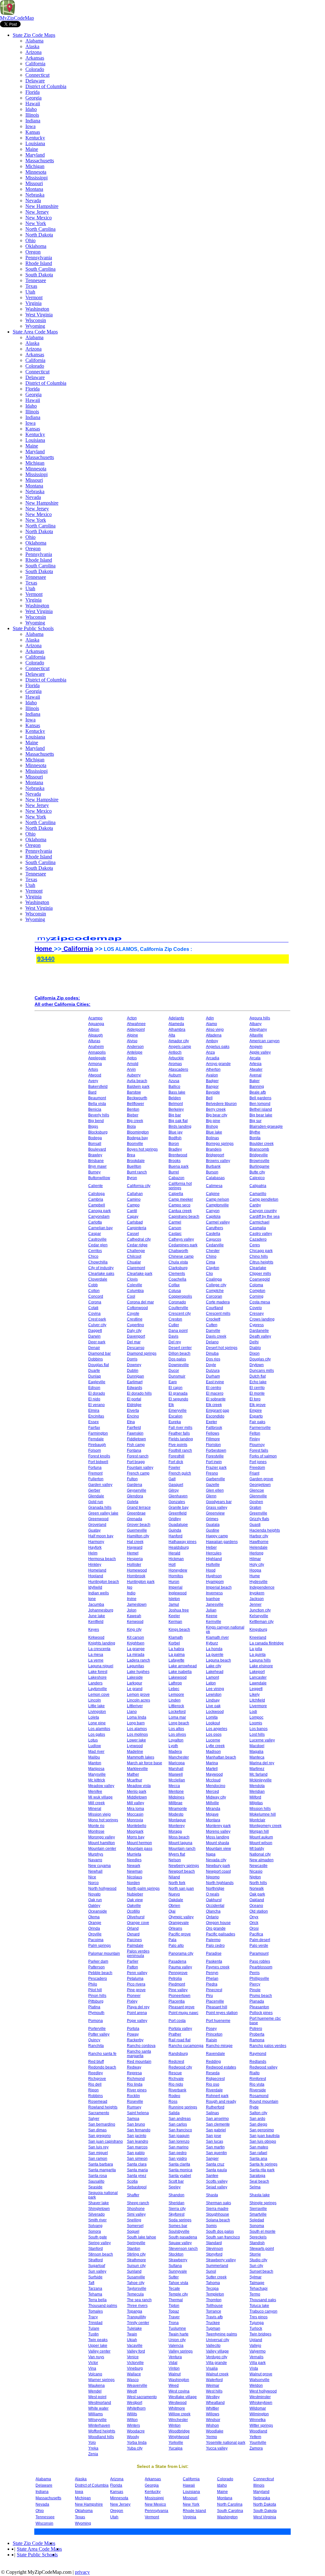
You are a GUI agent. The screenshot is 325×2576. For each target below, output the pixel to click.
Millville (212, 1803)
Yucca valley (217, 2448)
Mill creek (96, 1803)
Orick (254, 1923)
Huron (174, 1582)
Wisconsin (36, 320)
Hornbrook (136, 1576)
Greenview (215, 1513)
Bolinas (212, 1138)
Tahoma (213, 2283)
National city (260, 1854)
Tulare (94, 2328)
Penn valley (137, 1973)
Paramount (259, 1953)
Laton (211, 1683)
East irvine (215, 1382)
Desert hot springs (222, 1348)
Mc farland (259, 1774)
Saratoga (257, 2176)
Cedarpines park (183, 1245)
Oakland (257, 1900)
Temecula (135, 2294)
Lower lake (136, 1740)
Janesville (215, 1604)
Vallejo (255, 2346)
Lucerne (213, 1740)
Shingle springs (263, 2203)
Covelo (256, 1308)
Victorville (135, 2363)
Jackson (257, 1599)
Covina (94, 1314)
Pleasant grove (182, 2007)
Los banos (259, 1729)
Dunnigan (136, 1376)
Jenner (255, 1604)
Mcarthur (135, 1780)
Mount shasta (218, 1843)
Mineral (95, 1809)
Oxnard (133, 1934)
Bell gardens (260, 1098)
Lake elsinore (261, 1666)
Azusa (174, 1081)
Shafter (133, 2195)
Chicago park (261, 1251)
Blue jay (176, 1132)
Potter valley (99, 2034)
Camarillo (258, 1194)
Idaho (31, 109)
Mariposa (96, 1769)
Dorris (132, 1359)
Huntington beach (104, 1582)
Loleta (94, 1717)
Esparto (256, 1416)
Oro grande (216, 1928)
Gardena (135, 1485)
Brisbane (96, 1161)
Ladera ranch (139, 1660)
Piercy (255, 1984)
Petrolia (175, 1979)
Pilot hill (95, 1990)
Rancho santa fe (102, 2054)
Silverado (96, 2214)
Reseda (213, 2073)
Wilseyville (97, 2420)
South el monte (262, 2231)
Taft (91, 2283)
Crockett (213, 1319)
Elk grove (258, 1405)
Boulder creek (262, 1144)
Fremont (95, 1473)
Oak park (257, 1894)
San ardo (257, 2119)
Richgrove (97, 2079)
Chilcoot (134, 1256)
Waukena (96, 2386)
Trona (174, 2323)
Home (44, 949)
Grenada (135, 1519)
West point (97, 2397)
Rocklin (133, 2096)
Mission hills (260, 1809)
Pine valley (178, 1990)
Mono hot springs (103, 1820)
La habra (176, 1649)
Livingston (97, 1712)
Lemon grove (138, 1695)
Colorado (35, 69)
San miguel (98, 2153)
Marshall (176, 1769)
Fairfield (134, 1428)
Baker (255, 1081)
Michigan (35, 166)
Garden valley (100, 1485)
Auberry (134, 1075)
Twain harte (179, 2334)
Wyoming (35, 326)
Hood (211, 1570)
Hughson (214, 1576)
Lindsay (213, 1700)
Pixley (132, 2001)
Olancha (213, 1911)
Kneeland (258, 1637)
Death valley (260, 1336)
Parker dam (98, 1961)
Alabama (34, 41)
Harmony (96, 1542)
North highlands (220, 1883)
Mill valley (136, 1803)
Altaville (256, 1035)
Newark (134, 1866)
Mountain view (219, 1849)
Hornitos (176, 1576)
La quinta (258, 1655)
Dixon (255, 1353)
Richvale (176, 2079)
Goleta (133, 1502)
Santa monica (180, 2170)
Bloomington (138, 1132)
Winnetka (258, 2420)
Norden (133, 1883)
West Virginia (39, 315)
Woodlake (215, 2431)
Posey (211, 2029)
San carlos (178, 2124)
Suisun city (136, 2266)
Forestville (215, 1456)
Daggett (95, 1331)
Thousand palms (103, 2306)
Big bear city (217, 1115)
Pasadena (177, 1961)
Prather (175, 2034)
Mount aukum (261, 1837)
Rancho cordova (141, 2046)
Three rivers (137, 2306)
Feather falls (179, 1433)
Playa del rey (138, 2007)
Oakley (94, 1906)
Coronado (177, 1302)
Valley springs (181, 2351)
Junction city (260, 1610)
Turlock (256, 2328)
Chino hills (259, 1256)
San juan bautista (265, 2136)
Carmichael (259, 1222)
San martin (215, 2147)
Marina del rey (262, 1763)
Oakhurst (214, 1900)
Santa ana (258, 2159)
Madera (175, 1752)
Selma (255, 2187)
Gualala (213, 1525)
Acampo (95, 1018)
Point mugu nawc (183, 2013)
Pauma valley (180, 1967)
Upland (256, 2340)
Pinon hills (97, 1996)
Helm (93, 1553)
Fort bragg (136, 1462)
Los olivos (177, 1734)
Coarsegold (260, 1279)
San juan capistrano (106, 2141)
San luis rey (98, 2147)
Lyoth (173, 1746)
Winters (133, 2425)
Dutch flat (258, 1376)
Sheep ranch (138, 2203)
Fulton (132, 1479)
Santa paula (216, 2170)
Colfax (174, 1285)
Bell (209, 1098)
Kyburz (212, 1643)
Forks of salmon (263, 1456)
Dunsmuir (177, 1376)
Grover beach (139, 1525)
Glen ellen (215, 1490)
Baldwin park (138, 1087)
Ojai (172, 1911)
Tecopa (212, 2289)
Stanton (134, 2249)
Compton (257, 1291)
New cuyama (99, 1866)
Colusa (175, 1291)
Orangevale (179, 1923)
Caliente (96, 1186)
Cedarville (215, 1245)
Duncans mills (262, 1371)
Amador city (179, 1041)
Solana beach (218, 2220)
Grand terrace (139, 1508)
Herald (174, 1553)
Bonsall (95, 1144)
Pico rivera (136, 1984)
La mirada (136, 1655)
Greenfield (178, 1513)
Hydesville (259, 1582)
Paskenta (214, 1961)
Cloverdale (98, 1279)
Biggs (93, 1127)
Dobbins (96, 1359)
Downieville (179, 1365)
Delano (212, 1342)
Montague (177, 1820)
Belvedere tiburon (221, 1104)
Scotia (132, 2181)
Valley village (217, 2351)
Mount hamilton (102, 1843)
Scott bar (176, 2181)
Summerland (217, 2266)
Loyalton (176, 1740)
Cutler (174, 1325)
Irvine (132, 1599)
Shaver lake (99, 2203)
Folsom (95, 1450)
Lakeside (135, 1677)
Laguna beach (219, 1660)
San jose (214, 2136)
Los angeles (217, 1729)
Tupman (213, 2328)
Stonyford (214, 2254)
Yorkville (176, 2443)
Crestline (135, 1319)
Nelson (175, 1860)
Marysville (97, 1774)
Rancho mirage (219, 2046)
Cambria (96, 1199)
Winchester (178, 2420)
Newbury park (218, 1866)
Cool (131, 1296)
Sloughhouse (218, 2214)
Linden (175, 1700)
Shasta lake (260, 2195)
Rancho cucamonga (186, 2046)
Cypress (257, 1325)
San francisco (180, 2130)
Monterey (177, 1826)
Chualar (134, 1262)
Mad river (96, 1752)
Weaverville (137, 2386)
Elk (171, 1405)
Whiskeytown (261, 2403)
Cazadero (258, 1239)
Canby (255, 1205)
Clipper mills (260, 1274)
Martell (212, 1769)
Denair (94, 1348)
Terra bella (97, 2300)
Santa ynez (137, 2176)
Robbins (96, 2096)
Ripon (93, 2090)
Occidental (215, 1906)
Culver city (97, 1325)
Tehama (95, 2294)
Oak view (135, 1900)
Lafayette (176, 1660)
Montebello (137, 1826)
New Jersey (37, 212)
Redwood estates (221, 2067)
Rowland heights (103, 2107)
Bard (92, 1092)
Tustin (93, 2334)
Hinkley (95, 1565)
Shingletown (99, 2209)
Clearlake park (140, 1274)
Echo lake (258, 1382)
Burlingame (259, 1166)
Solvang (95, 2226)
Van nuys (96, 2357)
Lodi (253, 1712)
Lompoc (256, 1717)
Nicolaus (135, 1877)
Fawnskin (135, 1433)
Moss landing (218, 1837)
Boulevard (97, 1149)
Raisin (212, 2040)
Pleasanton (259, 2007)
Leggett (256, 1689)
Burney (94, 1172)
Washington (37, 309)
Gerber (94, 1490)
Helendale (259, 1547)
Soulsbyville (179, 2231)
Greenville (258, 1513)
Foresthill (176, 1456)
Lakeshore (97, 1677)
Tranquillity (136, 2317)
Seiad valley (217, 2187)
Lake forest (98, 1672)
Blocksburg (98, 1132)
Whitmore (177, 2408)
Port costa (177, 2021)
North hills (258, 1883)
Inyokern (257, 1593)
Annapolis (97, 1052)
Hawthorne (259, 1542)
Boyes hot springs (142, 1149)
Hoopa (255, 1570)
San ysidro (178, 2159)
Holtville (213, 1565)
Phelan (212, 1979)
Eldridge (134, 1405)
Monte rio (96, 1826)
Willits (132, 2414)
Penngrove (178, 1973)
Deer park (97, 1342)
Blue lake (214, 1132)
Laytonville (98, 1689)
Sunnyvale (178, 2271)
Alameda (176, 1024)
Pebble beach (100, 1973)
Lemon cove (99, 1695)
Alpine (133, 1035)
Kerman (175, 1622)
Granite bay (179, 1508)
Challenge (136, 1251)
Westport (135, 2403)
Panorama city (181, 1953)
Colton (94, 1291)
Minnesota (36, 172)
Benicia (95, 1109)
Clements (177, 1274)
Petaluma (135, 1979)
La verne (96, 1660)
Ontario (212, 1917)
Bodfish (175, 1138)
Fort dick (176, 1462)
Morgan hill (259, 1831)
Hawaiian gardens (222, 1542)
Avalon (212, 1075)
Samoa (133, 2119)
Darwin (94, 1336)
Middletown (137, 1797)
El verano (96, 1405)
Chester (213, 1251)
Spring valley (99, 2243)
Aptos (132, 1058)
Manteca (257, 1757)
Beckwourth (137, 1098)
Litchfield (257, 1700)
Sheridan (176, 2203)
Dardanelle (259, 1331)
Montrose (96, 1831)
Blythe (255, 1132)
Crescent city (180, 1314)
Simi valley (136, 2214)
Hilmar (255, 1559)
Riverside (258, 2090)
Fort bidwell (98, 1462)
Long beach (179, 1723)
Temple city (178, 2294)
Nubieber (135, 1894)
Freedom (257, 1468)
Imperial (176, 1587)
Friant (254, 1473)
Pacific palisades (221, 1934)
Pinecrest (214, 1990)
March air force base (145, 1763)
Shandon (176, 2195)
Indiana (33, 121)
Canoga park (99, 1211)
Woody (133, 2437)
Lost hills (257, 1734)
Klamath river (217, 1637)
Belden (175, 1098)
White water (98, 2408)
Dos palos (177, 1359)
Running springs (183, 2107)
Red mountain (139, 2062)
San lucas (215, 2141)
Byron (132, 1178)
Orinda (94, 1928)
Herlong (256, 1553)
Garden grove (261, 1479)
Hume (255, 1576)
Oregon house (218, 1923)
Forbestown (216, 1450)
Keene (212, 1616)
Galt (172, 1479)
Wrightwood (179, 2437)
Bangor (212, 1087)
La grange (136, 1649)
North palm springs (143, 1888)
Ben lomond (260, 1104)
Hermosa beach (102, 1559)
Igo (130, 1587)
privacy (82, 2572)
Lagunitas (136, 1666)
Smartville (258, 2214)
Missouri (34, 183)
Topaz (174, 2311)
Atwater (256, 1069)
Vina (92, 2368)
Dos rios (213, 1359)
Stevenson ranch (183, 2249)
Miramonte (178, 1809)
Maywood (214, 1774)
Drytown (257, 1365)
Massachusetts (40, 161)
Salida (174, 2113)
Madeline (135, 1752)
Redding (213, 2062)
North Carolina (40, 229)
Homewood (137, 1570)
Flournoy (257, 1445)
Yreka (93, 2448)
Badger (212, 1081)
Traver (174, 2317)
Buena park (179, 1166)
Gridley (175, 1519)
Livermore (258, 1706)
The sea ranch (139, 2300)
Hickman (176, 1559)
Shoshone (136, 2209)
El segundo (178, 1399)
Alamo (212, 1024)
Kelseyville (259, 1616)
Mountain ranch (182, 1849)
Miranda (213, 1809)
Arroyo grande (218, 1064)
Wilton (132, 2420)
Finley (255, 1439)
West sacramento (142, 2397)
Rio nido (176, 2084)
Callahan (135, 1194)
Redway (134, 2067)
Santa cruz (215, 2164)
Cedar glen (98, 1245)
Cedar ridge (137, 1245)
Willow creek (179, 2414)
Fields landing (181, 1439)
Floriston (213, 1445)
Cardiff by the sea (265, 1217)
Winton (175, 2425)
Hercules (214, 1553)
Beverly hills (99, 1115)
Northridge (215, 1888)
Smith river (97, 2220)
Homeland (97, 1570)
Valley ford (136, 2351)
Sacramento (99, 2113)
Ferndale (96, 1439)
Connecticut (37, 75)
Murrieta (134, 1854)
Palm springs (99, 1946)
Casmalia (258, 1228)
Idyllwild (95, 1587)
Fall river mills (180, 1428)
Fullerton (96, 1479)
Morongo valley (102, 1837)
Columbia (135, 1291)
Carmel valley (218, 1222)
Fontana (134, 1450)
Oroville (95, 1934)
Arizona (33, 52)
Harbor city (259, 1536)
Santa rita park (262, 2170)
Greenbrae (136, 1513)
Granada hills (100, 1508)
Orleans (175, 1928)
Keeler (174, 1616)
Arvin (131, 1069)
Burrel (174, 1172)
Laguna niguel (101, 1666)
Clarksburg (178, 1268)
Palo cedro (215, 1946)
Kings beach (179, 1630)
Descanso (136, 1348)
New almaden (262, 1860)
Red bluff (96, 2062)
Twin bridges (260, 2334)
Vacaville (135, 2346)
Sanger (212, 2159)
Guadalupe (178, 1525)
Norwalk (257, 1888)
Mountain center (102, 1849)
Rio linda (135, 2084)
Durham (213, 1376)
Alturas (94, 1041)
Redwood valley (263, 2067)
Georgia (33, 98)
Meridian (257, 1792)
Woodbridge (179, 2431)
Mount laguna (180, 1843)
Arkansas (35, 58)
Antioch (175, 1052)
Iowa (30, 126)
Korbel (174, 1643)
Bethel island (261, 1109)
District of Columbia (46, 86)
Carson (175, 1228)
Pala (172, 1940)
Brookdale (136, 1161)
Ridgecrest (215, 2079)
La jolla (256, 1649)
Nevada (33, 200)
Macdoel (257, 1746)
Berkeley (176, 1109)
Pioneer (134, 1996)
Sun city (256, 2266)
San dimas (97, 2130)
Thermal (176, 2300)
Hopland (96, 1576)
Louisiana (35, 143)
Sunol (211, 2271)
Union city (177, 2340)
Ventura (175, 2357)
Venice (133, 2357)
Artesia (255, 1064)
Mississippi (36, 178)
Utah (30, 292)
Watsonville (259, 2380)
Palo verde (259, 1946)
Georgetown (260, 1485)
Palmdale (135, 1946)
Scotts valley (217, 2181)
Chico (93, 1256)
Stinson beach (101, 2254)
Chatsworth (178, 1251)
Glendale (96, 1496)
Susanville (136, 2277)
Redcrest (176, 2062)
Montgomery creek (265, 1826)
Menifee (95, 1792)
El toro (255, 1399)
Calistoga (96, 1194)
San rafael (258, 2153)
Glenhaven (178, 1496)
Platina (94, 2007)
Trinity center (138, 2323)
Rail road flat (179, 2040)
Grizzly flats (259, 1519)
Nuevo (174, 1894)
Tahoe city (136, 2283)
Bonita (255, 1138)
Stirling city (136, 2254)
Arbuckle (176, 1058)
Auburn (175, 1075)
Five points (178, 1445)
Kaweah (134, 1616)
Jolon (132, 1610)
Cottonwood (137, 1308)
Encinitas (96, 1416)
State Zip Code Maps (34, 35)
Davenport (136, 1336)
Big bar (175, 1115)
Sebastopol (137, 2187)
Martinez (257, 1769)
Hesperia (135, 1559)
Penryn (212, 1973)
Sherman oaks (219, 2203)
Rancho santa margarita (139, 2054)
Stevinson (215, 2249)
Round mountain (264, 2101)
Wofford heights (102, 2431)
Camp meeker (181, 1199)
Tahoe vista (178, 2283)
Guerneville (137, 1530)
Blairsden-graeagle (266, 1127)
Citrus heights (261, 1262)
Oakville (134, 1906)
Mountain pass (140, 1849)
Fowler (174, 1468)
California (35, 64)
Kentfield (96, 1622)
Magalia (256, 1752)
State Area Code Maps (35, 332)
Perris (255, 1973)
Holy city (257, 1565)
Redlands (258, 2062)
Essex (93, 1422)
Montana (34, 189)
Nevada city (216, 1860)
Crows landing (262, 1319)
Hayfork (95, 1547)
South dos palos (220, 2231)
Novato (94, 1894)
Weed (174, 2386)
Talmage (257, 2283)
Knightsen (136, 1643)
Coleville (135, 1285)
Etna (131, 1422)
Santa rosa (98, 2176)
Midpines (176, 1797)
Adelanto (176, 1018)
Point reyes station (222, 2013)
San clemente (218, 2124)
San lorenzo (179, 2141)
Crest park (97, 1319)
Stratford (96, 2260)
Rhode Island (39, 263)
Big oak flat (178, 1121)
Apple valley (260, 1052)
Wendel (95, 2391)
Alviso (132, 1041)
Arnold (133, 1064)
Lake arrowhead (183, 1666)
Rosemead (98, 2101)
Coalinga (214, 1279)
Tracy (93, 2317)
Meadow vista (139, 1786)
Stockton (176, 2254)
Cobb (93, 1285)
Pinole (255, 1990)
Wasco (133, 2380)
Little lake (96, 1706)
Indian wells (99, 1593)
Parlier (133, 1961)
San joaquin (179, 2136)
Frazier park (216, 1468)
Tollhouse (214, 2306)
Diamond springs (142, 1353)
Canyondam (99, 1217)
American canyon (265, 1041)
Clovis (132, 1279)
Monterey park (218, 1826)
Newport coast (218, 1871)
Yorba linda (137, 2443)
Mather (133, 1774)
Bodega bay (137, 1138)
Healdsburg (179, 1547)
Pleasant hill (217, 2007)
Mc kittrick (97, 1780)
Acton (132, 1018)
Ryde (254, 2107)
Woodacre (136, 2431)
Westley (213, 2397)
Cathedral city (139, 1239)
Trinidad (95, 2323)
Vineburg (135, 2368)
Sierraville (258, 2209)
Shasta (212, 2195)
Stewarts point (262, 2249)
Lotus (93, 1740)
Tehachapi (259, 2289)
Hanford (176, 1536)
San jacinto (137, 2136)
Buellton (134, 1166)
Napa (211, 1854)
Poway (133, 2034)
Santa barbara (101, 2164)
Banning (257, 1087)
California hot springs (180, 1186)
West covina (179, 2391)
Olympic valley (181, 1917)
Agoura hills (260, 1018)
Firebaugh (97, 1445)
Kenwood (135, 1622)
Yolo (92, 2443)
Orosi (254, 1928)
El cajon (176, 1388)
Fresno (212, 1473)
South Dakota (39, 275)
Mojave (212, 1814)
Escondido (215, 1416)
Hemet (133, 1553)
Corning (256, 1296)
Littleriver (135, 1706)
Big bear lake (261, 1115)
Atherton (213, 1069)
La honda (214, 1649)
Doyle (211, 1365)
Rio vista (257, 2084)
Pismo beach (261, 1996)
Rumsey (134, 2107)
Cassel (133, 1234)
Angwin (256, 1047)
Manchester (179, 1757)
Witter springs (261, 2425)
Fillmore (213, 1439)
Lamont (212, 1677)
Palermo (213, 1940)
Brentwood (178, 1155)
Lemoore (176, 1695)
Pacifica (256, 1934)
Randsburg (178, 2054)
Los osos (214, 1734)
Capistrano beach (184, 1217)
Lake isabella (180, 1672)
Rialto (255, 2073)
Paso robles (260, 1961)
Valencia (176, 2346)
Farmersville (260, 1428)
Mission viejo (99, 1814)
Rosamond (259, 2096)
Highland (214, 1559)
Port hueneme (218, 2021)
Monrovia (135, 1820)
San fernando (139, 2130)
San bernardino (102, 2124)
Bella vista (97, 1104)
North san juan (181, 1888)
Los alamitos (99, 1729)
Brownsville (259, 1161)
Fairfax (94, 1428)
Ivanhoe (213, 1599)
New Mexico (39, 218)
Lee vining (215, 1689)
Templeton (215, 2294)
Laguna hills (260, 1660)
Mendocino (216, 1786)
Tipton (174, 2306)
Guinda (175, 1530)
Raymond (258, 2054)
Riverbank (177, 2090)
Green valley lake (103, 1513)
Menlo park (137, 1792)
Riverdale (214, 2090)
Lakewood (178, 1677)
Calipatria (258, 1186)
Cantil (132, 1211)
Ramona (257, 2040)
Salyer (94, 2119)
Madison (213, 1752)
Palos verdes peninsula (138, 1953)
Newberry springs (184, 1866)
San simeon (137, 2159)
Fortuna (95, 1468)
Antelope (135, 1052)
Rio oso (213, 2084)
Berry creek (216, 1109)
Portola (133, 2029)
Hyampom (215, 1582)
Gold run (96, 1502)
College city (216, 1285)
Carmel (175, 1222)
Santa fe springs (263, 2164)
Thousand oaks (263, 2300)
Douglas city (260, 1359)
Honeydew (178, 1570)
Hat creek (135, 1542)
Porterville (97, 2029)
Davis (173, 1336)
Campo (133, 1205)
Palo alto (176, 1946)
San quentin (216, 2153)
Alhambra (177, 1030)
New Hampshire (42, 206)
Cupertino (136, 1325)
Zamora (256, 2448)
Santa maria (137, 2170)
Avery (93, 1081)
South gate (98, 2237)
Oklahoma (36, 246)
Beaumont (97, 1098)
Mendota (257, 1786)
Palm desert (260, 1940)
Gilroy (174, 1490)
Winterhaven (99, 2425)
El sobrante (216, 1399)
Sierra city (177, 2209)
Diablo (255, 1348)
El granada (178, 1393)
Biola (131, 1127)
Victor (93, 2363)
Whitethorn (136, 2408)
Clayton (213, 1268)
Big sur (255, 1121)
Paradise (214, 1953)
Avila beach (137, 1081)
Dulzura (213, 1371)
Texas (31, 286)
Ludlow (95, 1746)
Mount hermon (139, 1843)
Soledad (257, 2220)
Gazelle (213, 1485)
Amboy (212, 1041)
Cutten (212, 1325)
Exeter (212, 1422)
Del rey (175, 1342)
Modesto (176, 1814)
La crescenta (99, 1649)
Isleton (174, 1599)
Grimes (212, 1519)
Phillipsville (259, 1979)
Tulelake (134, 2328)
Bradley (175, 1149)
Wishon (212, 2425)
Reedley (96, 2073)
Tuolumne (177, 2328)
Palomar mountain (104, 1953)
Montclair (257, 1820)
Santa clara (137, 2164)
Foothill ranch (180, 1450)
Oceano (256, 1906)
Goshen (256, 1502)
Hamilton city (138, 1536)
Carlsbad (135, 1222)
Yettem (255, 2437)
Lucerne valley (262, 1740)
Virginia (33, 303)
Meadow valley (101, 1786)
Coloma (256, 1285)
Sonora (95, 2231)
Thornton (214, 2300)
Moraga (175, 1831)
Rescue (175, 2073)
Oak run (95, 1900)
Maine (32, 149)
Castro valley (261, 1234)
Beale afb (258, 1092)
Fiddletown (136, 1439)
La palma (177, 1655)
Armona (95, 1064)
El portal (134, 1399)
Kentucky (35, 138)
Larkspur (135, 1683)
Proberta (257, 2034)
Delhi (254, 1342)
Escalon (176, 1416)
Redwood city (180, 2067)
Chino (211, 1256)
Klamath (176, 1637)
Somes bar (178, 2226)
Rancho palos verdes (268, 2046)
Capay (133, 1217)
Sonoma (257, 2226)
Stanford (96, 2249)
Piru (209, 1996)
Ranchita (96, 2046)
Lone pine (97, 1723)
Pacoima (96, 1940)
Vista (254, 2368)
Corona (95, 1302)
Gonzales (177, 1502)
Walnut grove (261, 2374)
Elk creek (214, 1405)
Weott (132, 2391)
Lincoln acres (139, 1700)
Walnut (175, 2374)
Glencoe (257, 1490)
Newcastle (259, 1866)
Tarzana (95, 2289)
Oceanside (98, 1911)
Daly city (134, 1331)
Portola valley (180, 2029)
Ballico (174, 1087)
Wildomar (258, 2408)
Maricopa (177, 1763)
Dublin (133, 1371)
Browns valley (218, 1161)
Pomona (96, 2021)
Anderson (135, 1047)
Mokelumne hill (263, 1814)
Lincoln (95, 1700)
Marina (212, 1763)
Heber (211, 1547)
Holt (172, 1565)
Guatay (94, 1530)
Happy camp (217, 1536)
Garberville (216, 1479)
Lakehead (215, 1672)
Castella (213, 1234)
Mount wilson (261, 1843)
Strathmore (136, 2260)
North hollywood (102, 1888)
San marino (179, 2147)
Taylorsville (137, 2289)
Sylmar (255, 2277)
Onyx (254, 1917)
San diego (258, 2124)
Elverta (133, 1411)
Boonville (135, 1144)
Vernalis (256, 2357)
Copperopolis (180, 1296)
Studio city (258, 2260)
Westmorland (100, 2403)
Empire (256, 1411)
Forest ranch (138, 1456)
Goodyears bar (219, 1502)
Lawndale (258, 1683)
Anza (210, 1052)
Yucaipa (176, 2448)
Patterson (96, 1967)
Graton (255, 1508)
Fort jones (258, 1462)
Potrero (256, 2029)
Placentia (177, 2001)
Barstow (134, 1092)
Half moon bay (101, 1536)
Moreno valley (218, 1831)
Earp (173, 1382)
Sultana (175, 2266)
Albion (94, 1030)
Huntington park (141, 1582)
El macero (215, 1393)
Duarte (94, 1371)
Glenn (211, 1496)
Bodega (95, 1138)
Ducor (174, 1371)
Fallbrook (214, 1428)
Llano (132, 1712)
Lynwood (135, 1746)
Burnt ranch (137, 1172)
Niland (174, 1877)
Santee (212, 2176)
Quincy (94, 2040)
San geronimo (262, 2130)
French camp (138, 1473)
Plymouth (96, 2013)
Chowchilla (98, 1262)
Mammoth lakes (141, 1757)
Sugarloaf (97, 2266)
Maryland (35, 155)
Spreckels (258, 2237)
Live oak (213, 1706)
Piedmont (177, 1984)
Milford (255, 1797)
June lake (97, 1616)
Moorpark (135, 1831)
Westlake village (183, 2397)
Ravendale (216, 2054)
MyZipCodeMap (17, 18)
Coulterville (178, 1308)
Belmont (176, 1104)
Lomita (212, 1717)
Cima (211, 1262)
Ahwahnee (136, 1024)
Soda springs (180, 2220)
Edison (94, 1388)
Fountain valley (140, 1468)
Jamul (174, 1604)
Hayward (135, 1547)
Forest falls (259, 1450)
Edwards (135, 1388)
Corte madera (218, 1302)
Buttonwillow (99, 1178)
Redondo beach (102, 2067)
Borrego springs (220, 1144)
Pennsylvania (39, 258)
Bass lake (177, 1092)
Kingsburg (258, 1630)
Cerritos (95, 1251)
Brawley (95, 1155)
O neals (213, 1894)
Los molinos (137, 1734)
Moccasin (135, 1814)
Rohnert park (217, 2096)
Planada (257, 2001)
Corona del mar (140, 1302)
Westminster (260, 2397)
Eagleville (97, 1382)
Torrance (214, 2311)
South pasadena (183, 2237)
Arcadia (213, 1058)
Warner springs (101, 2380)
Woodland (258, 2431)
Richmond (136, 2079)
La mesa (96, 1655)
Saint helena (138, 2113)
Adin (210, 1018)
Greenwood (98, 1519)
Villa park (258, 2363)
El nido (94, 1399)
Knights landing (102, 1643)
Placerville (215, 2001)
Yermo (212, 2437)
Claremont (136, 1268)
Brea (131, 1155)
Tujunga (257, 2323)
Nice (92, 1877)
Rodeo (174, 2096)
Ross (173, 2101)
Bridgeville (259, 1155)
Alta (172, 1035)
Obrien (174, 1906)
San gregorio (99, 2136)
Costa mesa (260, 1302)
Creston (175, 1319)
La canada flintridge (267, 1643)
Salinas (212, 2113)
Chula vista (178, 1262)
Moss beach (179, 1837)
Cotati (93, 1308)
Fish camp (136, 1445)
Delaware (35, 81)
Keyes (94, 1630)
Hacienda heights (265, 1530)
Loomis (256, 1723)
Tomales (96, 2311)
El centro (214, 1388)
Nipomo (213, 1877)
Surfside (95, 2277)
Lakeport (257, 1672)
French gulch (180, 1473)
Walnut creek (217, 2374)
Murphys (96, 1854)
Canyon (213, 1211)
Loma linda (137, 1717)
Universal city (218, 2340)
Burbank (213, 1166)
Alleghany (258, 1030)
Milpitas (256, 1803)
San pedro (178, 2153)
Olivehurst (136, 1917)
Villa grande (216, 2363)
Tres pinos (259, 2317)
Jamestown (137, 1604)
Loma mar (177, 1717)
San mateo (259, 2147)
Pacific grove (180, 1934)
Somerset (135, 2226)
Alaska (32, 46)
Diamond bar (99, 1353)
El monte (257, 1393)
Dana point (178, 1331)
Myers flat (177, 1854)
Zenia (93, 2454)
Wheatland (215, 2403)
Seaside (95, 2187)
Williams (96, 2414)
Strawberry (178, 2260)
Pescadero (98, 1979)
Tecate (174, 2289)
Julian (211, 1610)
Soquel (133, 2231)
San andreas (180, 2119)
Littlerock (176, 1706)
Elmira (94, 1411)
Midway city (216, 1797)
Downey (134, 1365)
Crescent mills (218, 1314)
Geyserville (137, 1490)
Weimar (213, 2386)
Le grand (135, 1689)
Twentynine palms (222, 2334)
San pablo (136, 2153)
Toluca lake (259, 2306)
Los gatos (97, 1734)
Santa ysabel (180, 2176)
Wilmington (259, 2414)
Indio (131, 1593)
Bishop (212, 1127)
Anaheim (96, 1047)
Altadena (214, 1035)
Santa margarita (102, 2170)
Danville (213, 1331)
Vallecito (213, 2346)
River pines (137, 2090)
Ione (92, 1599)
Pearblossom (261, 1967)
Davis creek (216, 1336)
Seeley (175, 2187)
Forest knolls (99, 1456)
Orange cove (138, 1923)
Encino (133, 1416)
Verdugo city (217, 2357)
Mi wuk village (100, 1797)
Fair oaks (257, 1422)
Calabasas (215, 1178)
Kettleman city (262, 1622)
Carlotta (95, 1222)
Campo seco (179, 1205)
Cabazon (176, 1178)
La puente (215, 1655)
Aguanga (96, 1024)
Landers (95, 1683)
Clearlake (258, 1268)
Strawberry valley (221, 2260)
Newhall (95, 1871)
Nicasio (256, 1871)
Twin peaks (98, 2340)
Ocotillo (133, 1911)
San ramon (98, 2159)
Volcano (95, 2374)
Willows (213, 2414)
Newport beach (182, 1871)
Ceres (255, 1245)
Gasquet (176, 1485)
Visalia (212, 2368)
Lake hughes (138, 1672)
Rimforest (258, 2079)
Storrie (255, 2254)
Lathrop (175, 1683)
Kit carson (136, 1637)
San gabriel (216, 2130)
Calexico (257, 1178)
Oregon (33, 252)
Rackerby (135, 2040)
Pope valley (137, 2021)
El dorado (97, 1393)
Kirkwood (96, 1637)
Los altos (176, 1729)
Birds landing (180, 1127)
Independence (262, 1587)
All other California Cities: (63, 1004)
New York (36, 223)
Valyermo (258, 2351)
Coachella (177, 1279)
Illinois (32, 115)
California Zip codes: (57, 998)
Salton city (258, 2113)
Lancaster (258, 1677)
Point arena (137, 2013)
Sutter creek (216, 2277)
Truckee (213, 2323)
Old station (259, 1911)
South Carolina (40, 269)
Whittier (212, 2408)
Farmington (98, 1433)
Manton (95, 1763)
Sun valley (97, 2271)
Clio (209, 1274)
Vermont (34, 297)
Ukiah (132, 2340)
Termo (255, 2294)
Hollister (134, 1565)
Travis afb (214, 2317)
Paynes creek (218, 1967)
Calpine (213, 1194)
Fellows (213, 1433)
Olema (94, 1917)
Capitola (213, 1217)
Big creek (135, 1121)
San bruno (136, 2124)
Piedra (212, 1984)
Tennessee (36, 280)
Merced (212, 1792)
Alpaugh (96, 1035)
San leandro (138, 2141)
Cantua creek (180, 1211)
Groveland (97, 1525)
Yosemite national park (226, 2443)
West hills (214, 2391)
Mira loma (136, 1809)
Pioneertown (179, 1996)
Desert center (180, 1348)
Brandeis (214, 1149)
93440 (46, 959)
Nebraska (35, 195)
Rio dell (95, 2084)
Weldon (256, 2386)
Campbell (97, 1205)
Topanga (135, 2311)
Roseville (135, 2101)
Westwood (178, 2403)
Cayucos (214, 1239)
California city (139, 1186)
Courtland (215, 1308)
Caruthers (215, 1228)
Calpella (176, 1194)
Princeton (214, 2034)
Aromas (175, 1064)
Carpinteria (137, 1228)
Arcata (255, 1058)
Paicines (134, 1940)
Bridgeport (215, 1155)
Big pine (213, 1121)
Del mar (134, 1342)
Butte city (257, 1172)
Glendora (135, 1496)
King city (134, 1630)
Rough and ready (221, 2101)
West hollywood (263, 2391)
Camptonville (217, 1205)
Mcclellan (177, 1780)
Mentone (176, 1792)
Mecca (174, 1786)
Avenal (255, 1075)
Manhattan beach (221, 1757)
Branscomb (259, 1149)
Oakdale (176, 1900)
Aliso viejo (215, 1030)
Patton (133, 1967)
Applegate (97, 1058)
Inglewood (178, 1593)
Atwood (95, 1075)
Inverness (214, 1593)
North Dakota (39, 235)
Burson (212, 1172)
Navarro (95, 1860)
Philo (93, 1984)
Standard (214, 2243)
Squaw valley (180, 2243)
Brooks (175, 1161)
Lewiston (214, 1695)
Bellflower (136, 1104)
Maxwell (176, 1774)
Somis (211, 2226)
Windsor (213, 2420)
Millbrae (176, 1803)
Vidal (173, 2363)
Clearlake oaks (101, 1274)
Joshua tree (179, 1610)
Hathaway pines (182, 1542)
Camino (134, 1199)
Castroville (97, 1239)
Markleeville (137, 1769)
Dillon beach (179, 1353)
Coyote (133, 1314)
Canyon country (263, 1211)
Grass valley (217, 1508)
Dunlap (95, 1376)
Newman (135, 1871)
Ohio (30, 240)
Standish (257, 2243)
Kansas (33, 132)
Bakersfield (98, 1087)
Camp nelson (218, 1199)
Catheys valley (181, 1239)
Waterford (214, 2380)
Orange (95, 1923)
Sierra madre (217, 2209)
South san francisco (223, 2237)
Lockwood (215, 1712)
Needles (134, 1860)
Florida (33, 92)
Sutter (174, 2277)
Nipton (255, 1877)
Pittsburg (96, 2001)
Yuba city (135, 2448)
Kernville (214, 1622)
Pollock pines (261, 2013)
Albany (255, 1024)
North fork (177, 1883)
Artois (93, 1069)
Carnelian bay (100, 1228)
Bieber (133, 1115)
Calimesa (214, 1186)
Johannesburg (101, 1610)
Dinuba (212, 1353)
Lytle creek (215, 1746)
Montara (213, 1820)
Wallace (134, 2374)
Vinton (174, 2368)
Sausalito (96, 2181)
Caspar (95, 1234)
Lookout (213, 1723)
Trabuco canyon (263, 2311)
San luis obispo (263, 2141)
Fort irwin (214, 1462)
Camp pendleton (264, 1199)
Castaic (175, 1234)
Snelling (134, 2220)
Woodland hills (101, 2437)
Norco (93, 1883)
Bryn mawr (97, 1166)
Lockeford (177, 1712)
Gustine (213, 1530)
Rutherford (215, 2107)
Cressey (257, 1314)
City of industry (101, 1268)
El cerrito (257, 1388)
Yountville (258, 2443)
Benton (133, 1109)
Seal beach (259, 2181)
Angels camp (180, 1047)
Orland (133, 1928)
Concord (96, 1296)
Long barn (136, 1723)
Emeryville (178, 1411)
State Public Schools (33, 628)
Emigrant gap (218, 1411)
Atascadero (178, 1069)
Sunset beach (261, 2271)
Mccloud (213, 1780)
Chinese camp (181, 1256)
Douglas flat (99, 1365)
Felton (255, 1433)
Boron (174, 1144)
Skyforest (176, 2214)
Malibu (94, 1757)
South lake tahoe (142, 2237)
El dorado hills (139, 1393)
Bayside (213, 1092)
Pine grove (136, 1990)
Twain (132, 2334)
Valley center (99, 2351)
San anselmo (217, 2119)
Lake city (214, 1666)
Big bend (96, 1121)
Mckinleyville (261, 1780)
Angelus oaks (218, 1047)
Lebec (174, 1689)
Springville (136, 2243)
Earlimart (135, 1382)
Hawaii (33, 103)
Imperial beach (219, 1587)
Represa (134, 2073)
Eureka (175, 1422)
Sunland (134, 2271)
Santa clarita (179, 2164)
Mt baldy (257, 1849)
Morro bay (136, 1837)
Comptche (215, 1291)
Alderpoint (136, 1030)
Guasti (255, 1525)
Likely (255, 1695)
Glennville (258, 1496)
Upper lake (98, 2346)
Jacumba (96, 1604)
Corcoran (214, 1296)
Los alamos (137, 1729)
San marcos (137, 2147)
